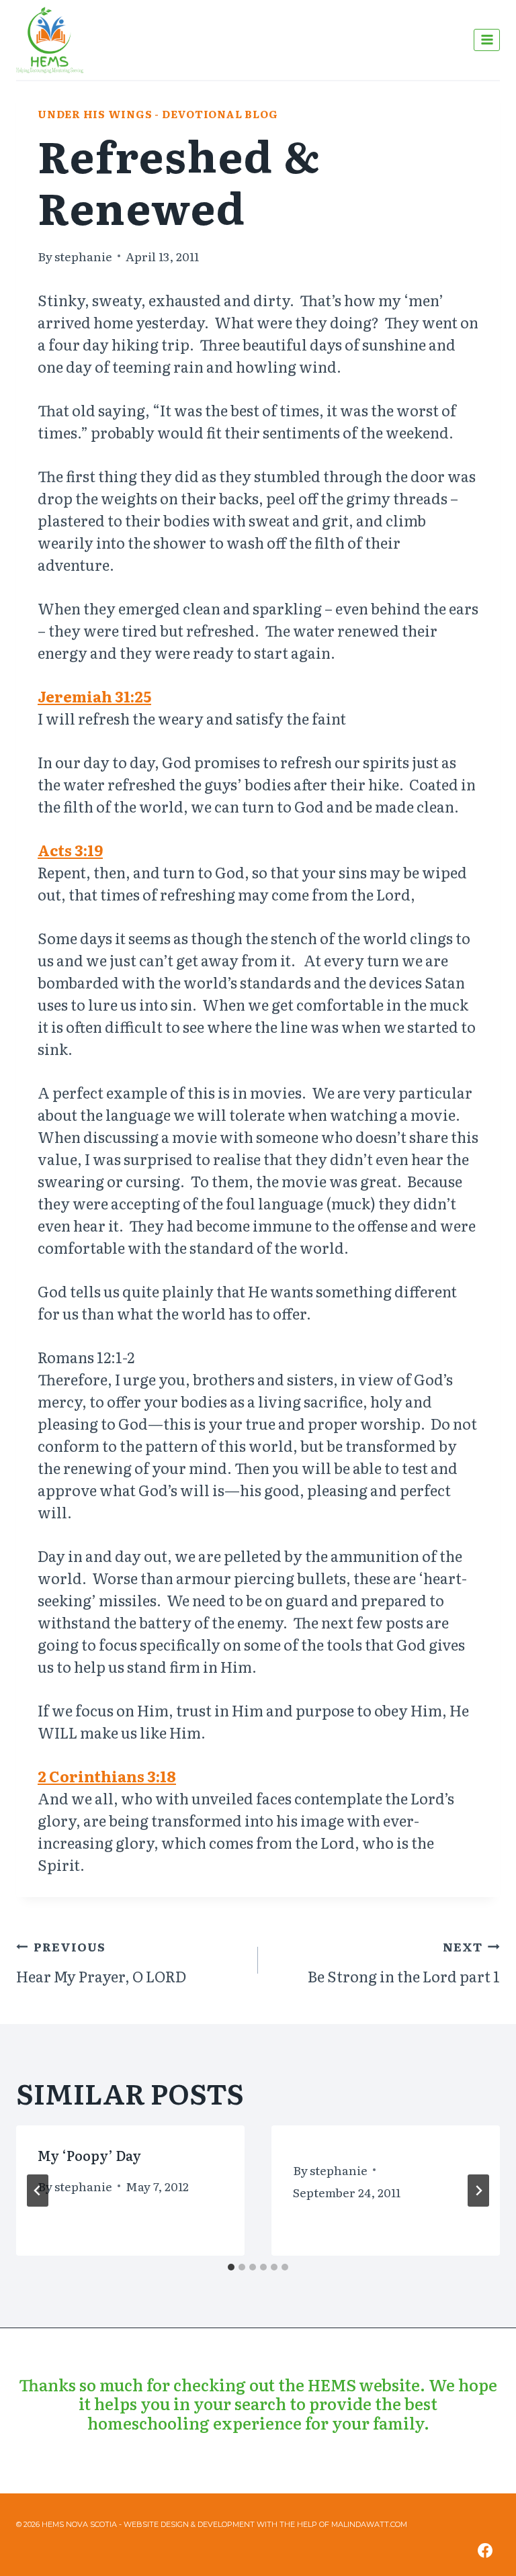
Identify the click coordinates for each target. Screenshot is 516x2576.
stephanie (83, 256)
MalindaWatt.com (369, 2524)
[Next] (478, 2191)
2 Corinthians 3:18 (107, 1776)
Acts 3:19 (70, 850)
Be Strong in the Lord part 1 (404, 1962)
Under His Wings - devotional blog (158, 114)
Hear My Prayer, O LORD (101, 1962)
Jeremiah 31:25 (94, 696)
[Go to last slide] (38, 2191)
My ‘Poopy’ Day (89, 2155)
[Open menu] (487, 40)
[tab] (231, 2267)
